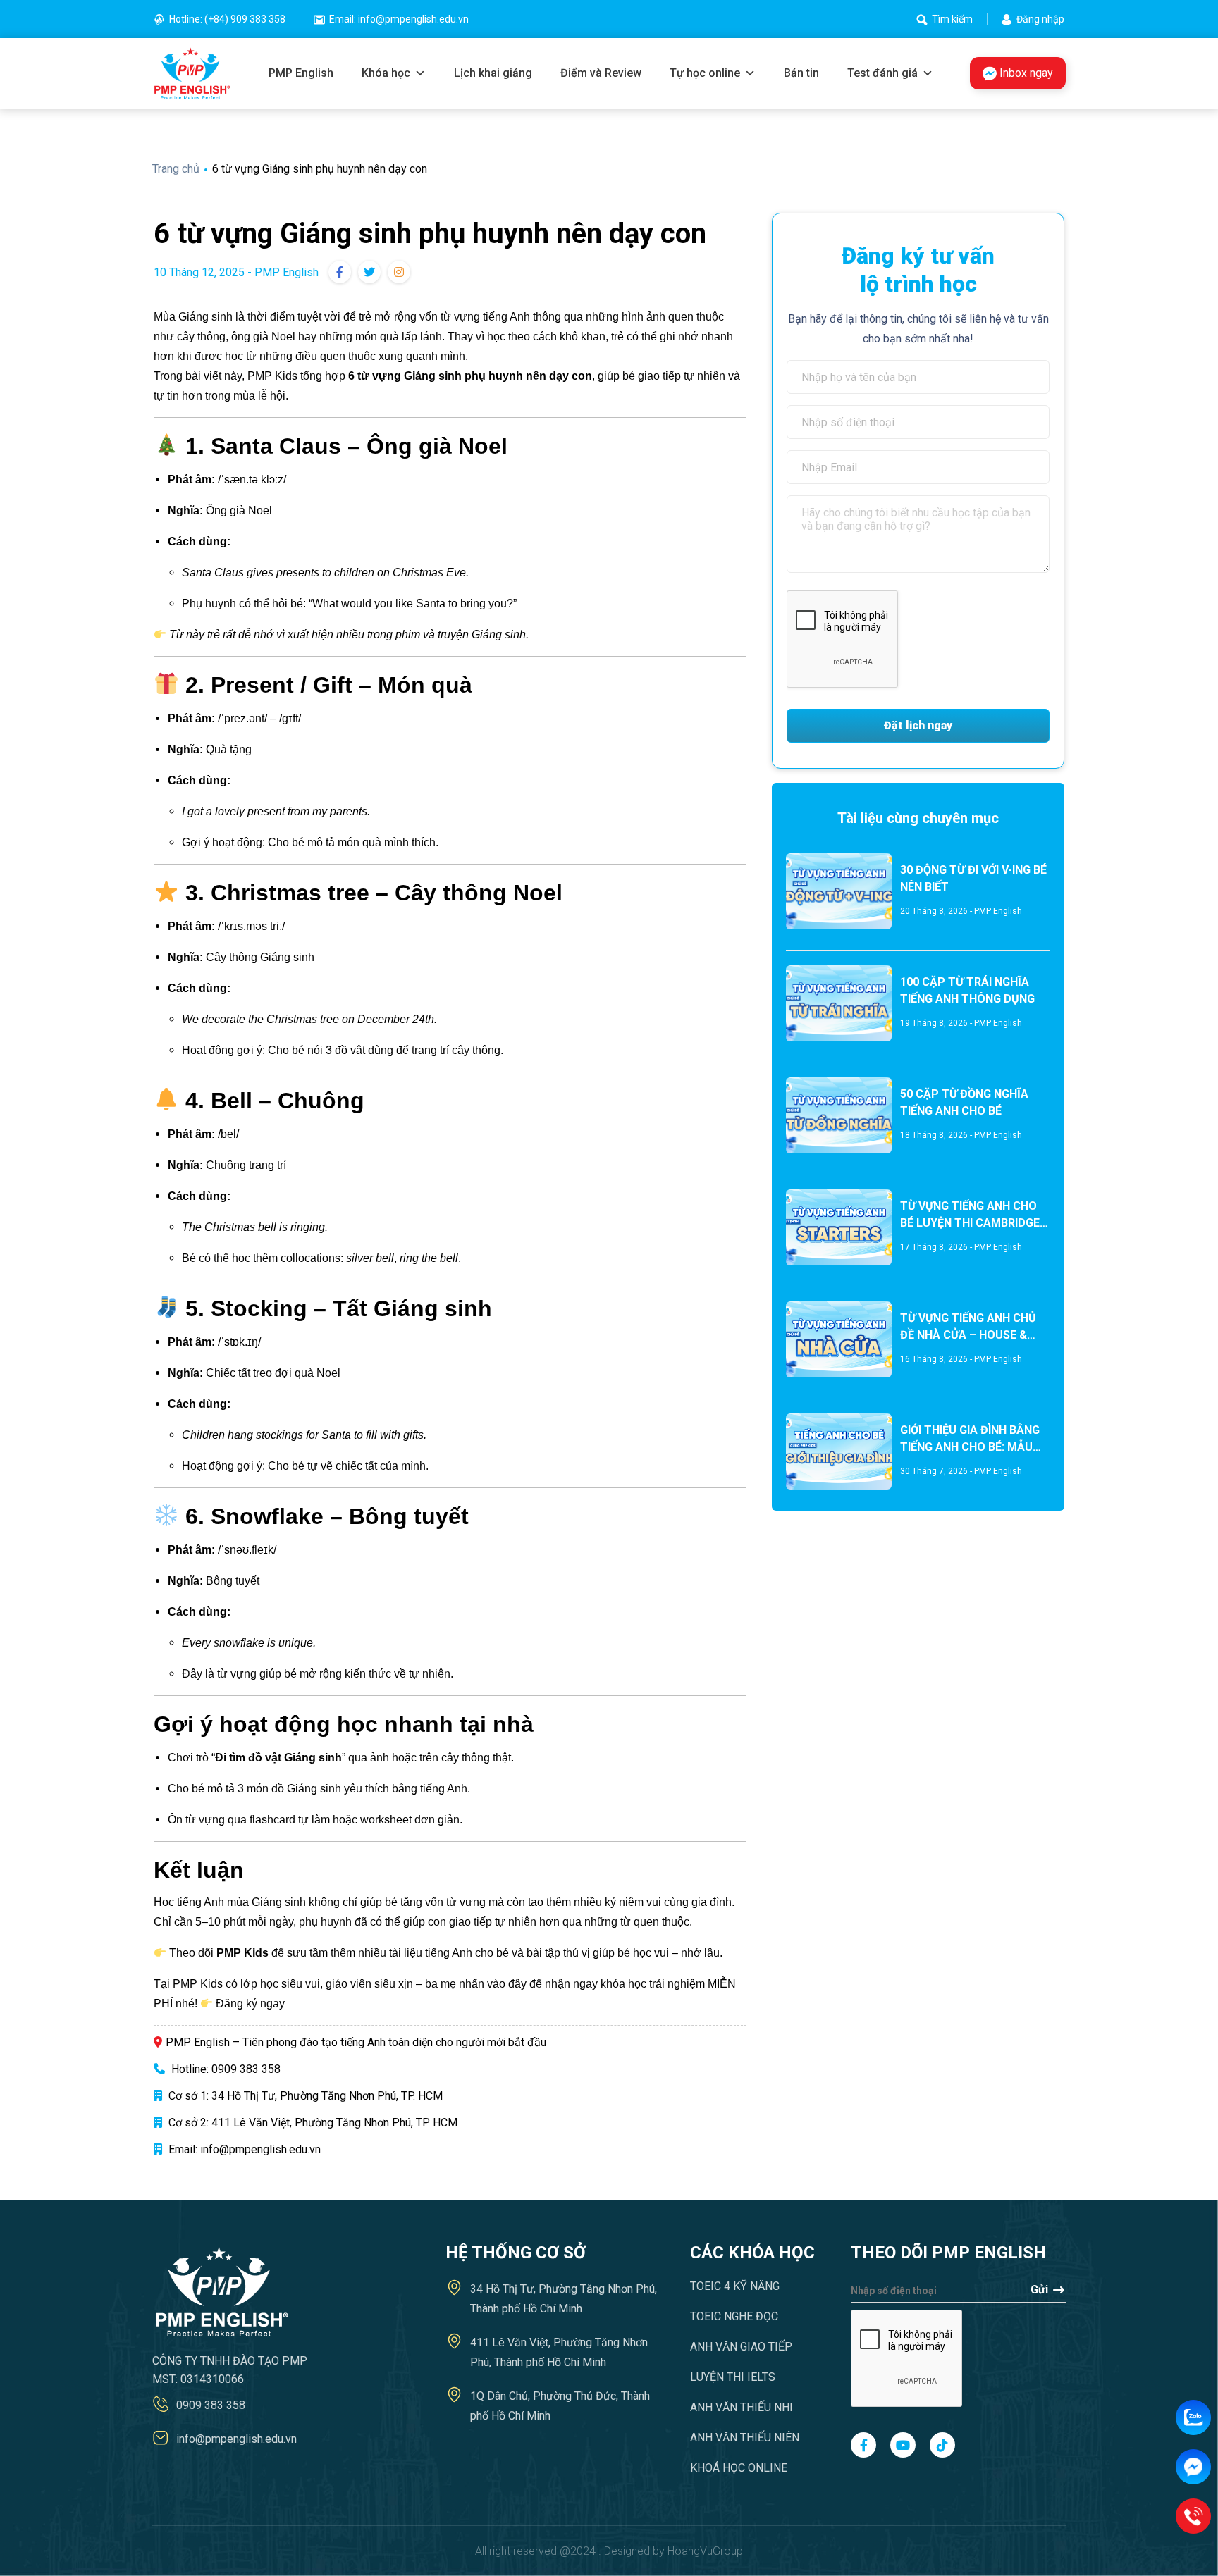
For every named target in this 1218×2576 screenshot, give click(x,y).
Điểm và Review (601, 73)
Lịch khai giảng (493, 73)
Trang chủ (177, 169)
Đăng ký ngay (250, 2004)
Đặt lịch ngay (918, 725)
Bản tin (801, 73)
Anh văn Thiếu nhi (742, 2407)
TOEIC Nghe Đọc (734, 2316)
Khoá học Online (739, 2468)
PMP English (301, 73)
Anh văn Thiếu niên (745, 2438)
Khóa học (386, 73)
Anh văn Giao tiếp (741, 2347)
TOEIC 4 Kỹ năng (735, 2286)
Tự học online (705, 73)
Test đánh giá (882, 73)
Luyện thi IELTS (733, 2377)
